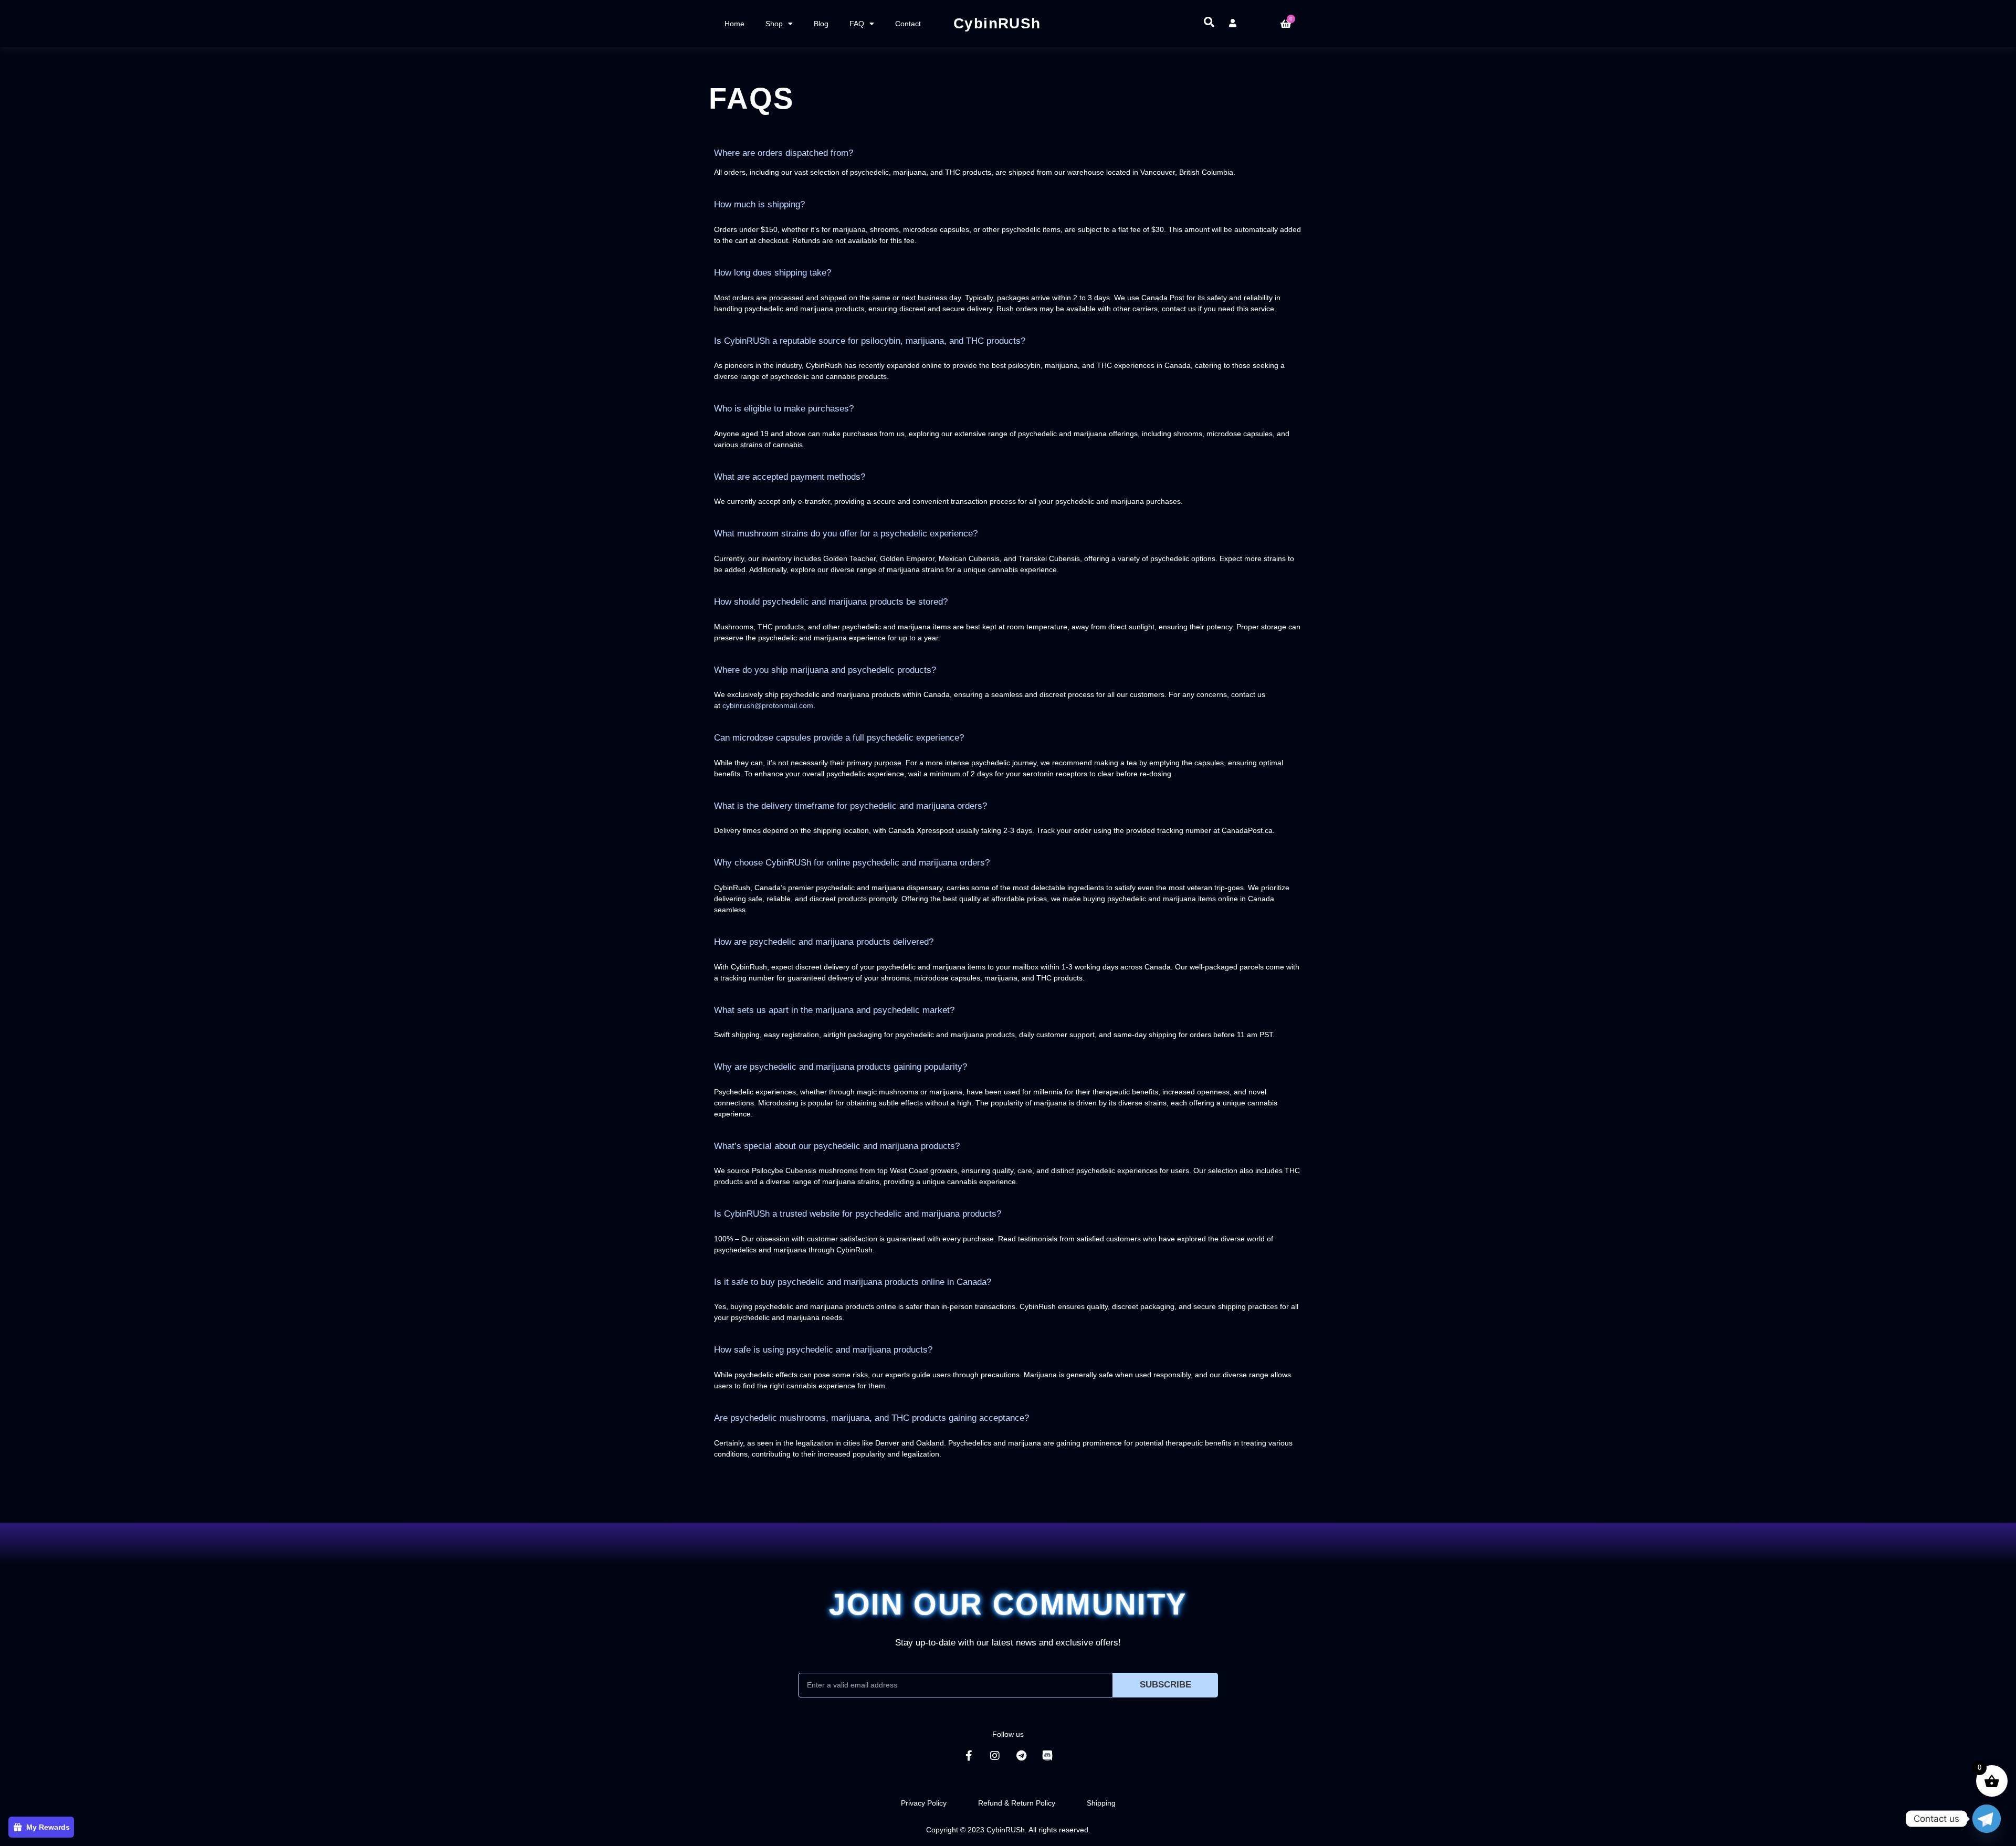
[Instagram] (995, 1756)
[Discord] (1047, 1756)
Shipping (1101, 1803)
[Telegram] (1021, 1756)
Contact (908, 24)
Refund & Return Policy (1017, 1803)
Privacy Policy (924, 1803)
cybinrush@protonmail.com (768, 705)
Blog (821, 24)
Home (734, 24)
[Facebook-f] (969, 1756)
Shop (774, 24)
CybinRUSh (997, 23)
